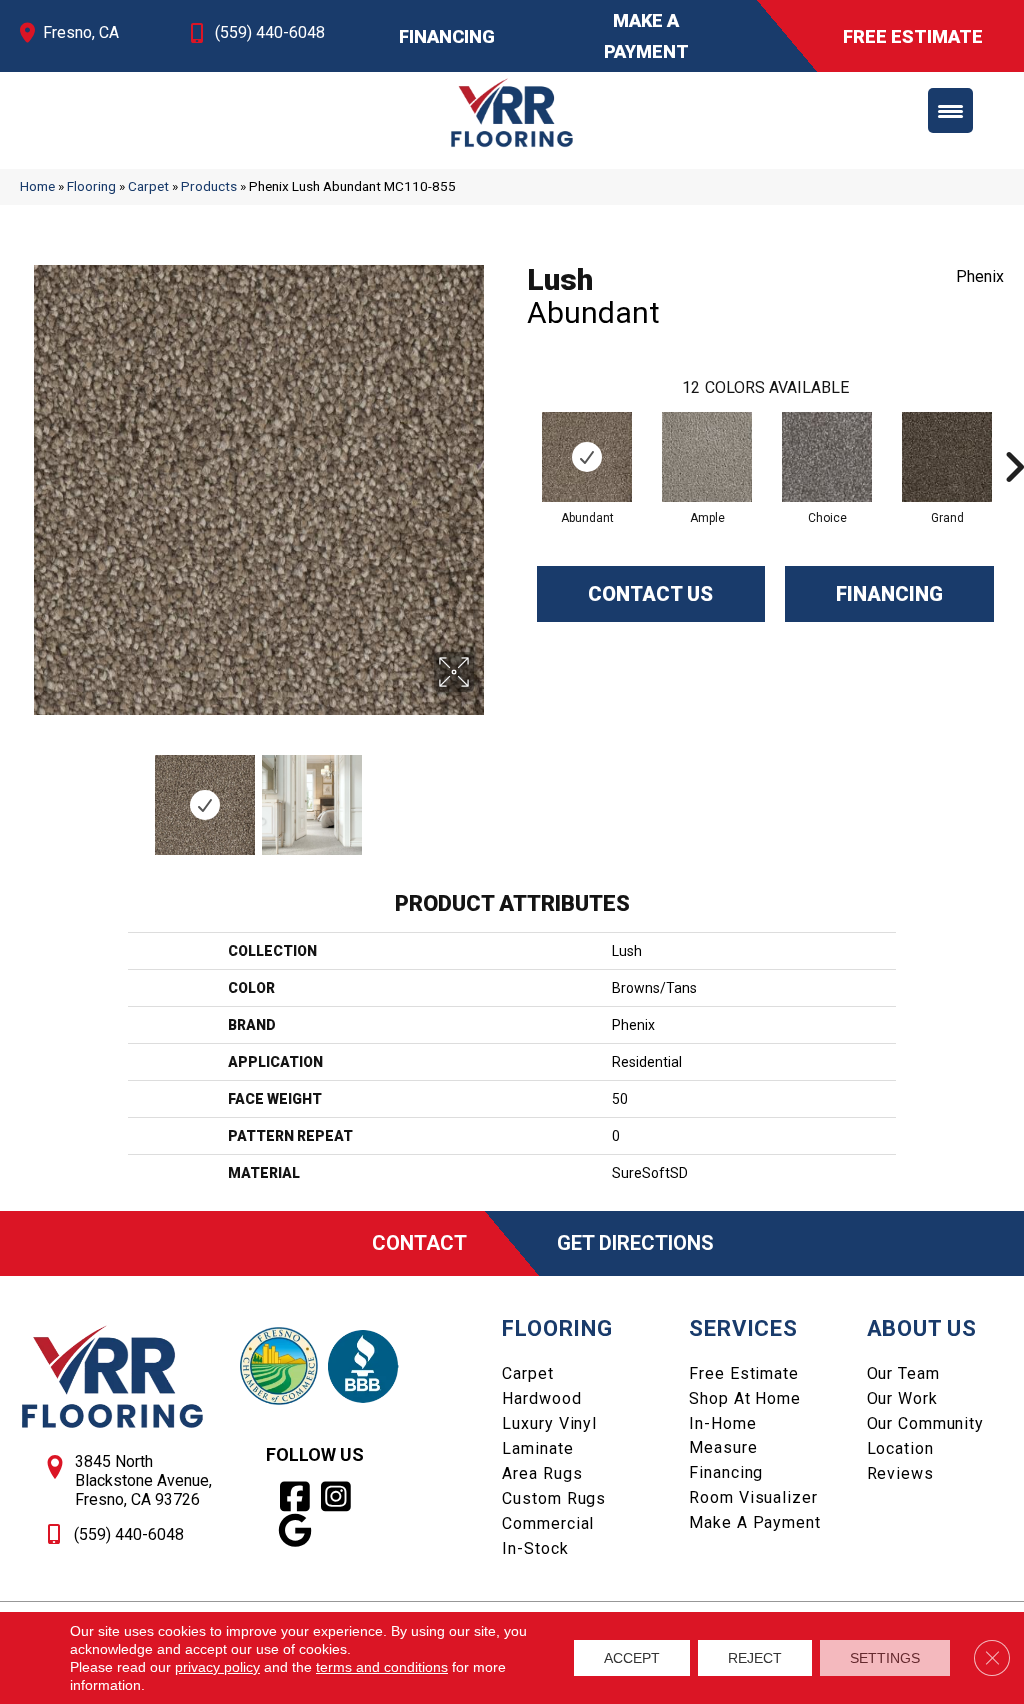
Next (487, 795)
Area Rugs (542, 1473)
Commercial (548, 1523)
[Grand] (947, 457)
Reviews (900, 1473)
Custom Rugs (554, 1498)
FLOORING (557, 1328)
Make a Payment (754, 1522)
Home (37, 186)
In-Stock (535, 1548)
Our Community (925, 1423)
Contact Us (650, 594)
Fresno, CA (81, 32)
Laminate (537, 1448)
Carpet (148, 186)
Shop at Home (745, 1398)
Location (900, 1448)
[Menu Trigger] (950, 110)
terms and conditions (382, 1667)
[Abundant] (587, 457)
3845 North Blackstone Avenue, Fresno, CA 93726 (143, 1480)
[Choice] (827, 457)
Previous (30, 795)
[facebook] (295, 1497)
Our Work (902, 1398)
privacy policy (217, 1667)
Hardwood (541, 1398)
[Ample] (707, 457)
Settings (885, 1658)
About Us (922, 1328)
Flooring (91, 186)
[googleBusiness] (295, 1531)
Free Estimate (743, 1373)
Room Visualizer (753, 1497)
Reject (755, 1658)
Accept (632, 1658)
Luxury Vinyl (549, 1423)
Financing (889, 594)
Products (209, 186)
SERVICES (743, 1328)
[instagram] (336, 1497)
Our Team (903, 1373)
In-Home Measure (723, 1435)
